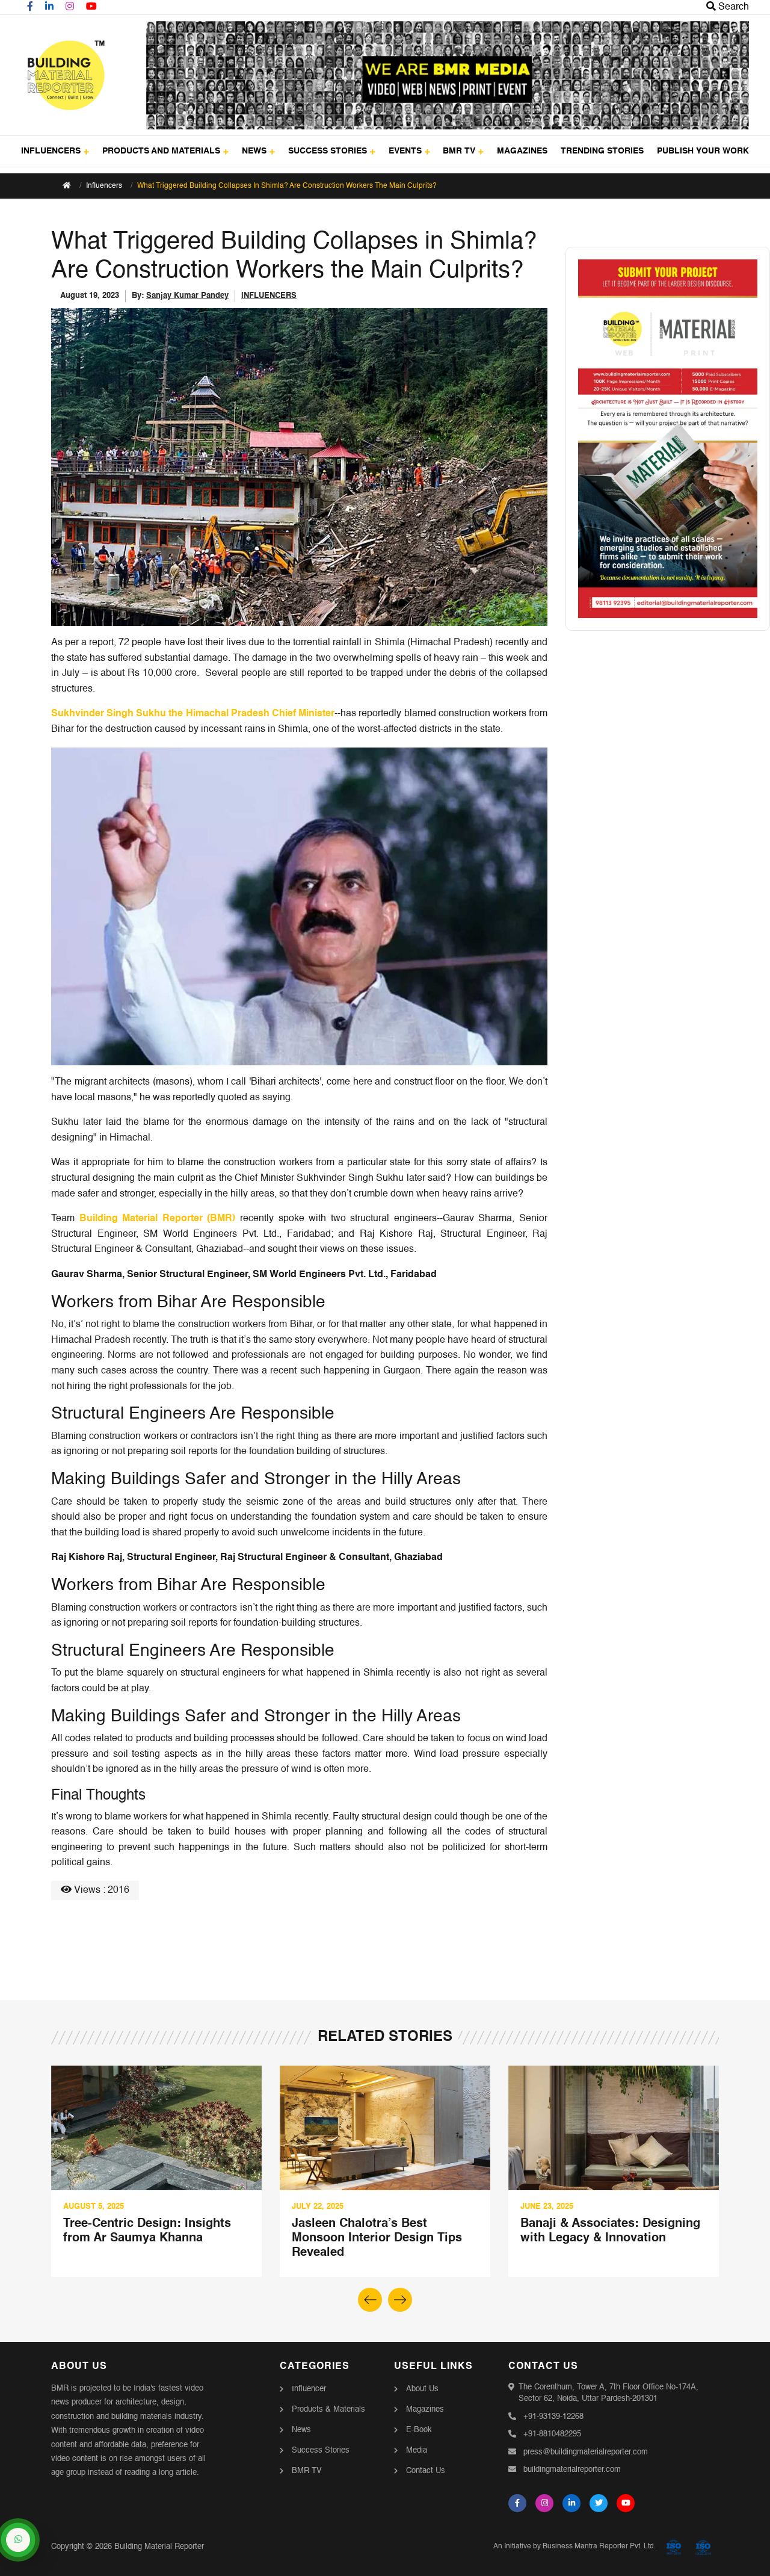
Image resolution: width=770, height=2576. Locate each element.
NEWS (254, 151)
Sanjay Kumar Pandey (187, 296)
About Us (422, 2389)
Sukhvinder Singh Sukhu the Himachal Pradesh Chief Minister (193, 714)
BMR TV (459, 151)
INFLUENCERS (51, 151)
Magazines (425, 2410)
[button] (400, 2300)
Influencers (104, 186)
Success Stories (321, 2451)
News (301, 2430)
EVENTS (405, 151)
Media (417, 2451)
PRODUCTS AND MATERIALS (161, 151)
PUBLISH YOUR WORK (703, 151)
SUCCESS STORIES (328, 151)
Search (732, 7)
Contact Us (426, 2471)
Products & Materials (328, 2410)
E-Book (419, 2430)
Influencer (309, 2389)
